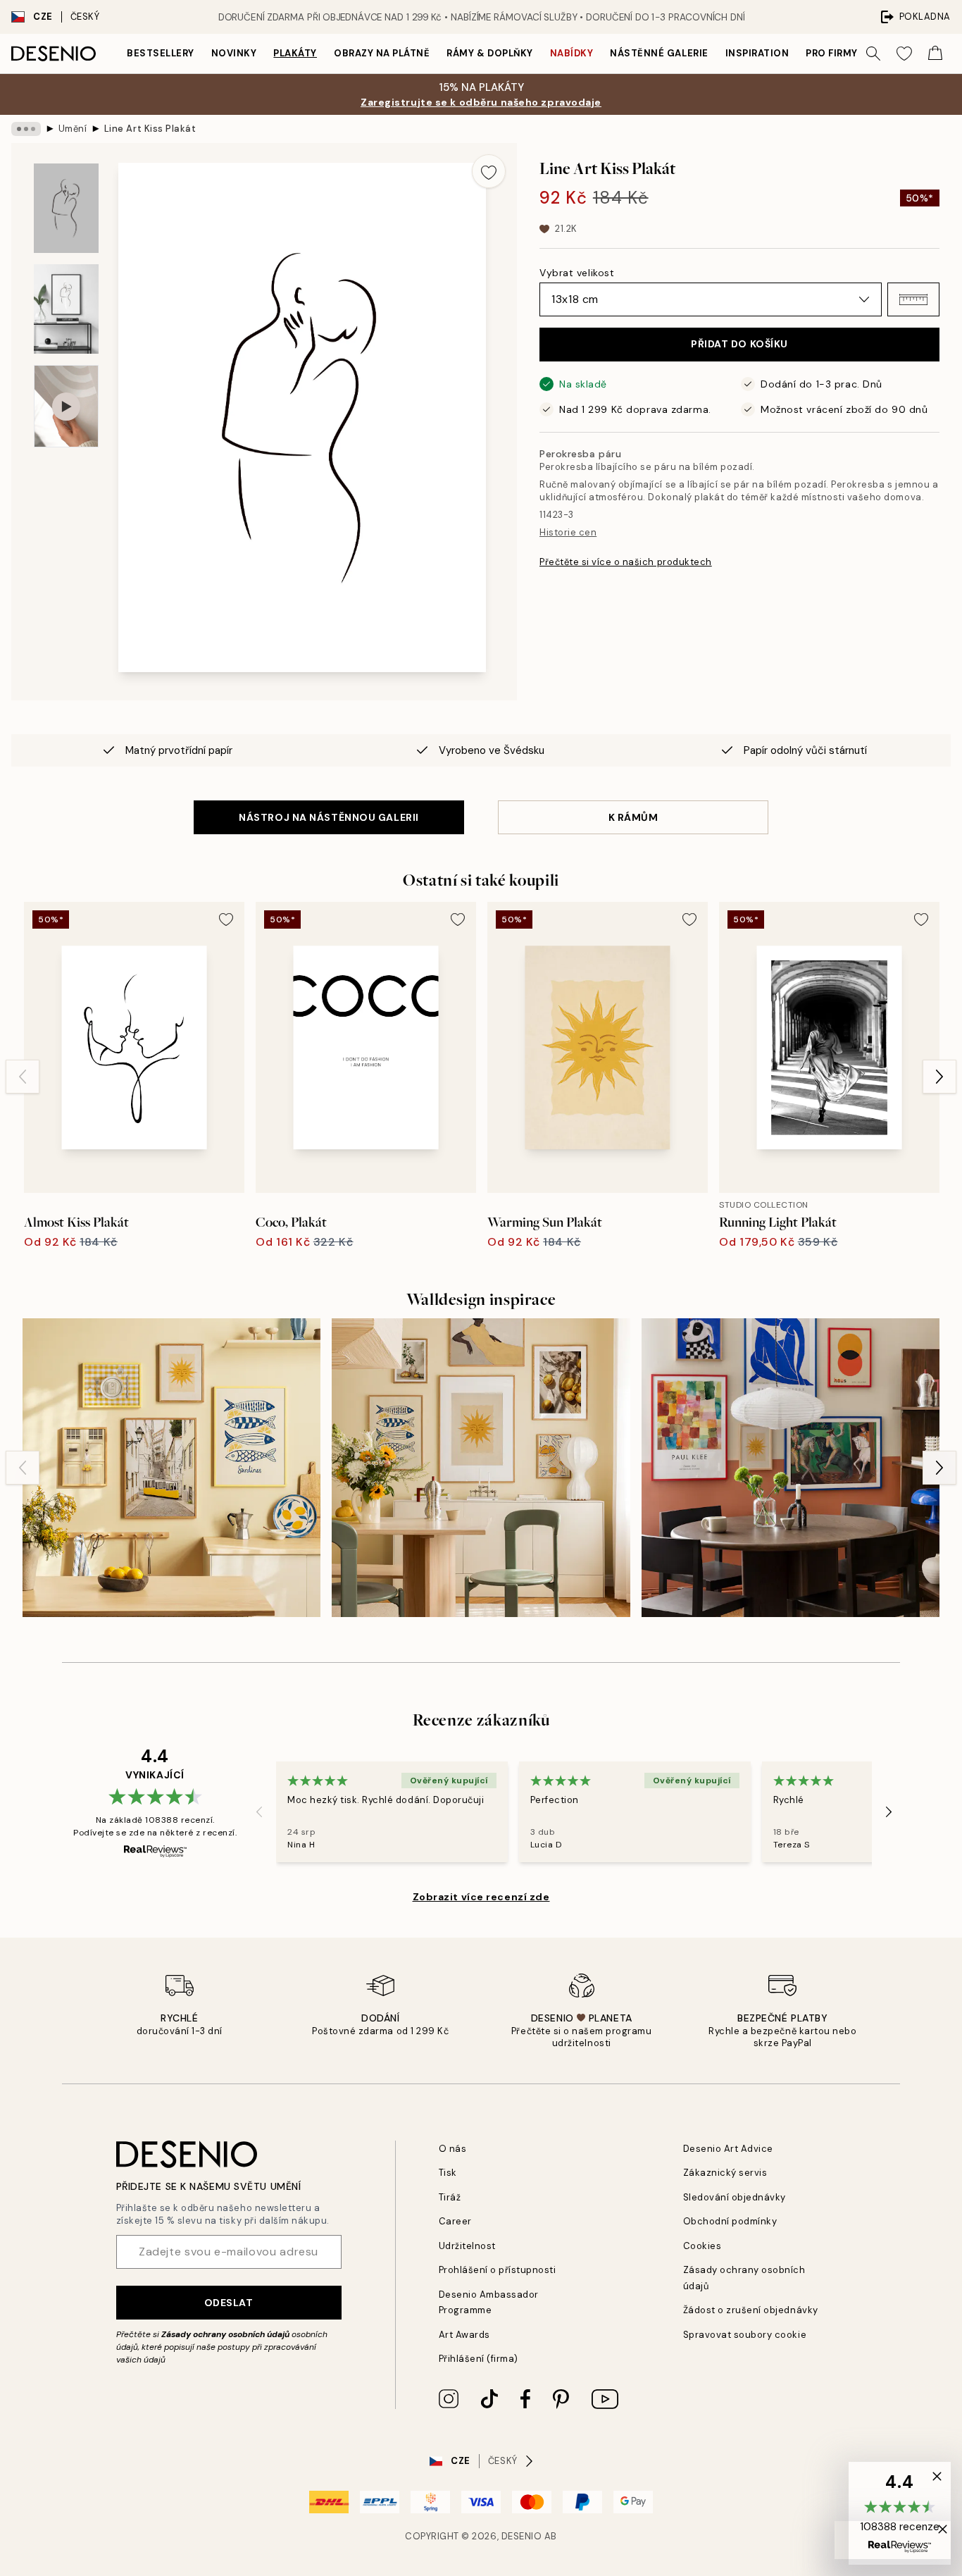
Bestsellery (161, 53)
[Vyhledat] (873, 54)
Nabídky (572, 53)
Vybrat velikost (577, 273)
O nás (453, 2149)
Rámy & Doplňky (489, 53)
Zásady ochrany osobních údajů (225, 2334)
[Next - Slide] (939, 1077)
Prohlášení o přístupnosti (498, 2270)
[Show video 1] (66, 406)
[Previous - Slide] (23, 1077)
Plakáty (295, 53)
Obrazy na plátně (382, 53)
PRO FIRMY (832, 53)
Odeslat (229, 2303)
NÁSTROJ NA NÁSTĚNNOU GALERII (329, 817)
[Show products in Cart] (935, 54)
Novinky (234, 53)
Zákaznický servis (725, 2173)
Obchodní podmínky (730, 2221)
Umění (73, 129)
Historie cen (568, 532)
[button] (913, 299)
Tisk (448, 2173)
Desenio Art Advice (728, 2149)
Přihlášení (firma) (479, 2359)
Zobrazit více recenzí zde (481, 1897)
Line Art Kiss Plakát (150, 129)
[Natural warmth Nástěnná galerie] (481, 1467)
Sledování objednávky (735, 2197)
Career (455, 2221)
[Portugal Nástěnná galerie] (171, 1467)
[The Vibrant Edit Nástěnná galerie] (791, 1467)
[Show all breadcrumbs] (26, 129)
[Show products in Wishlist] (904, 54)
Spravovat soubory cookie (745, 2335)
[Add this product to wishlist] (489, 171)
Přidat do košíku (739, 344)
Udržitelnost (467, 2246)
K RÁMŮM (633, 817)
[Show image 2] (66, 309)
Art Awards (464, 2335)
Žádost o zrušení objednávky (751, 2310)
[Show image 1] (66, 208)
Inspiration (757, 53)
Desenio (522, 2536)
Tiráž (450, 2197)
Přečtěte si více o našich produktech (626, 562)
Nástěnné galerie (659, 53)
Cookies (702, 2246)
